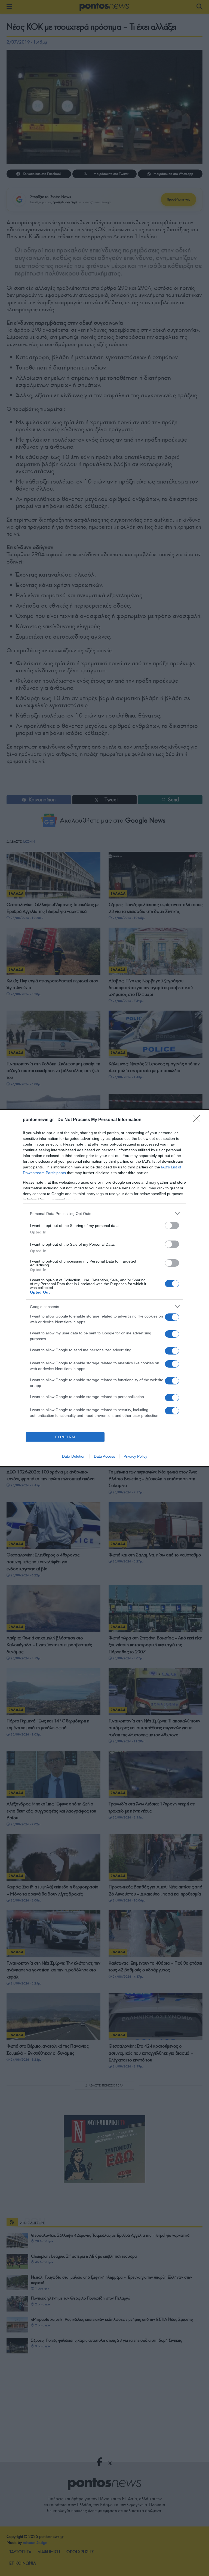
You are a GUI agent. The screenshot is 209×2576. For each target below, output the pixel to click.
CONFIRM (65, 1437)
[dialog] (104, 1288)
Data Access (104, 1456)
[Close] (198, 1120)
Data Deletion (74, 1456)
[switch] (172, 1225)
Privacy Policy (135, 1456)
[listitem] (104, 1213)
